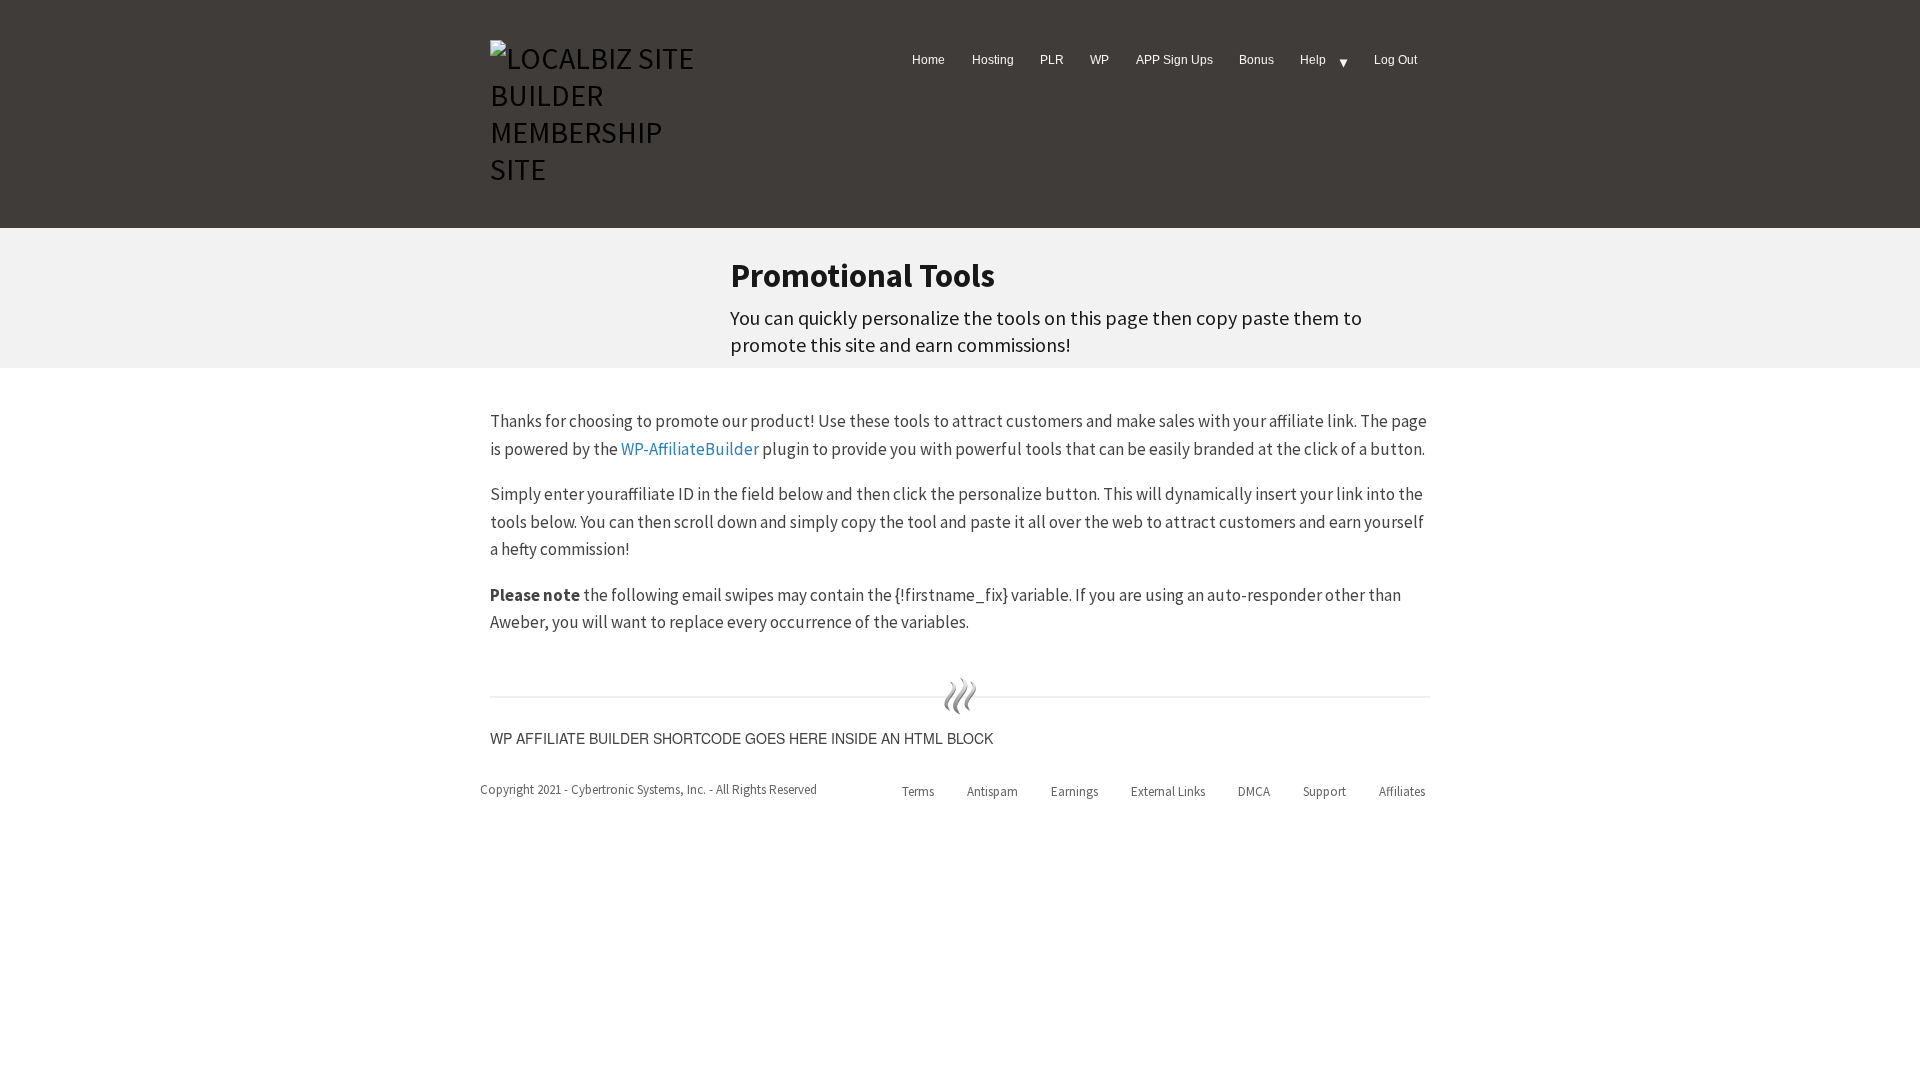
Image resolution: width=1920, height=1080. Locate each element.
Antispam (992, 791)
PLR (1052, 60)
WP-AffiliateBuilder (691, 449)
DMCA (1254, 791)
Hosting (993, 60)
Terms (918, 791)
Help (1313, 60)
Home (928, 60)
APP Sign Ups (1174, 60)
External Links (1168, 791)
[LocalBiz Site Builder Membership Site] (600, 110)
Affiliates (1402, 791)
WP (1099, 60)
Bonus (1256, 60)
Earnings (1074, 791)
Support (1324, 791)
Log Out (1395, 60)
